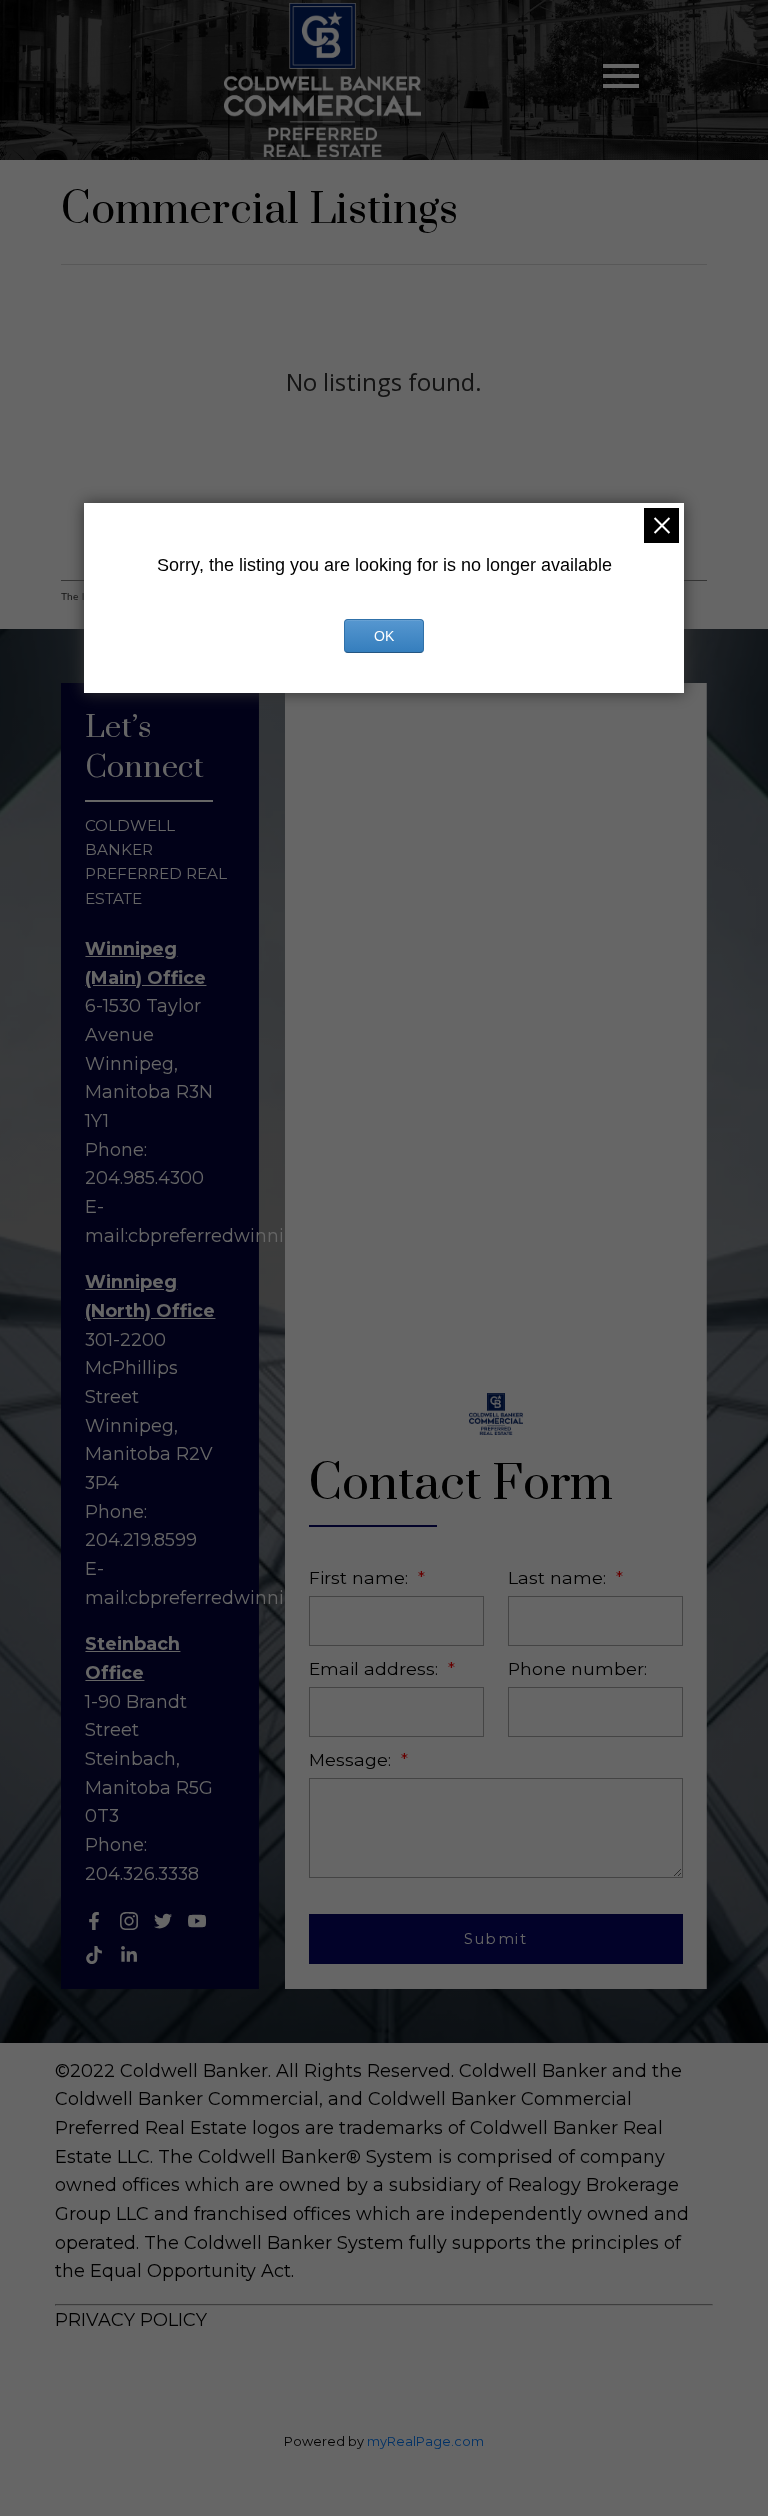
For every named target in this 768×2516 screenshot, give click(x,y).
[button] (94, 1921)
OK (384, 636)
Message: (352, 1759)
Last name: (559, 1577)
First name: (361, 1577)
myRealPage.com (425, 2441)
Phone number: (577, 1668)
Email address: (376, 1668)
